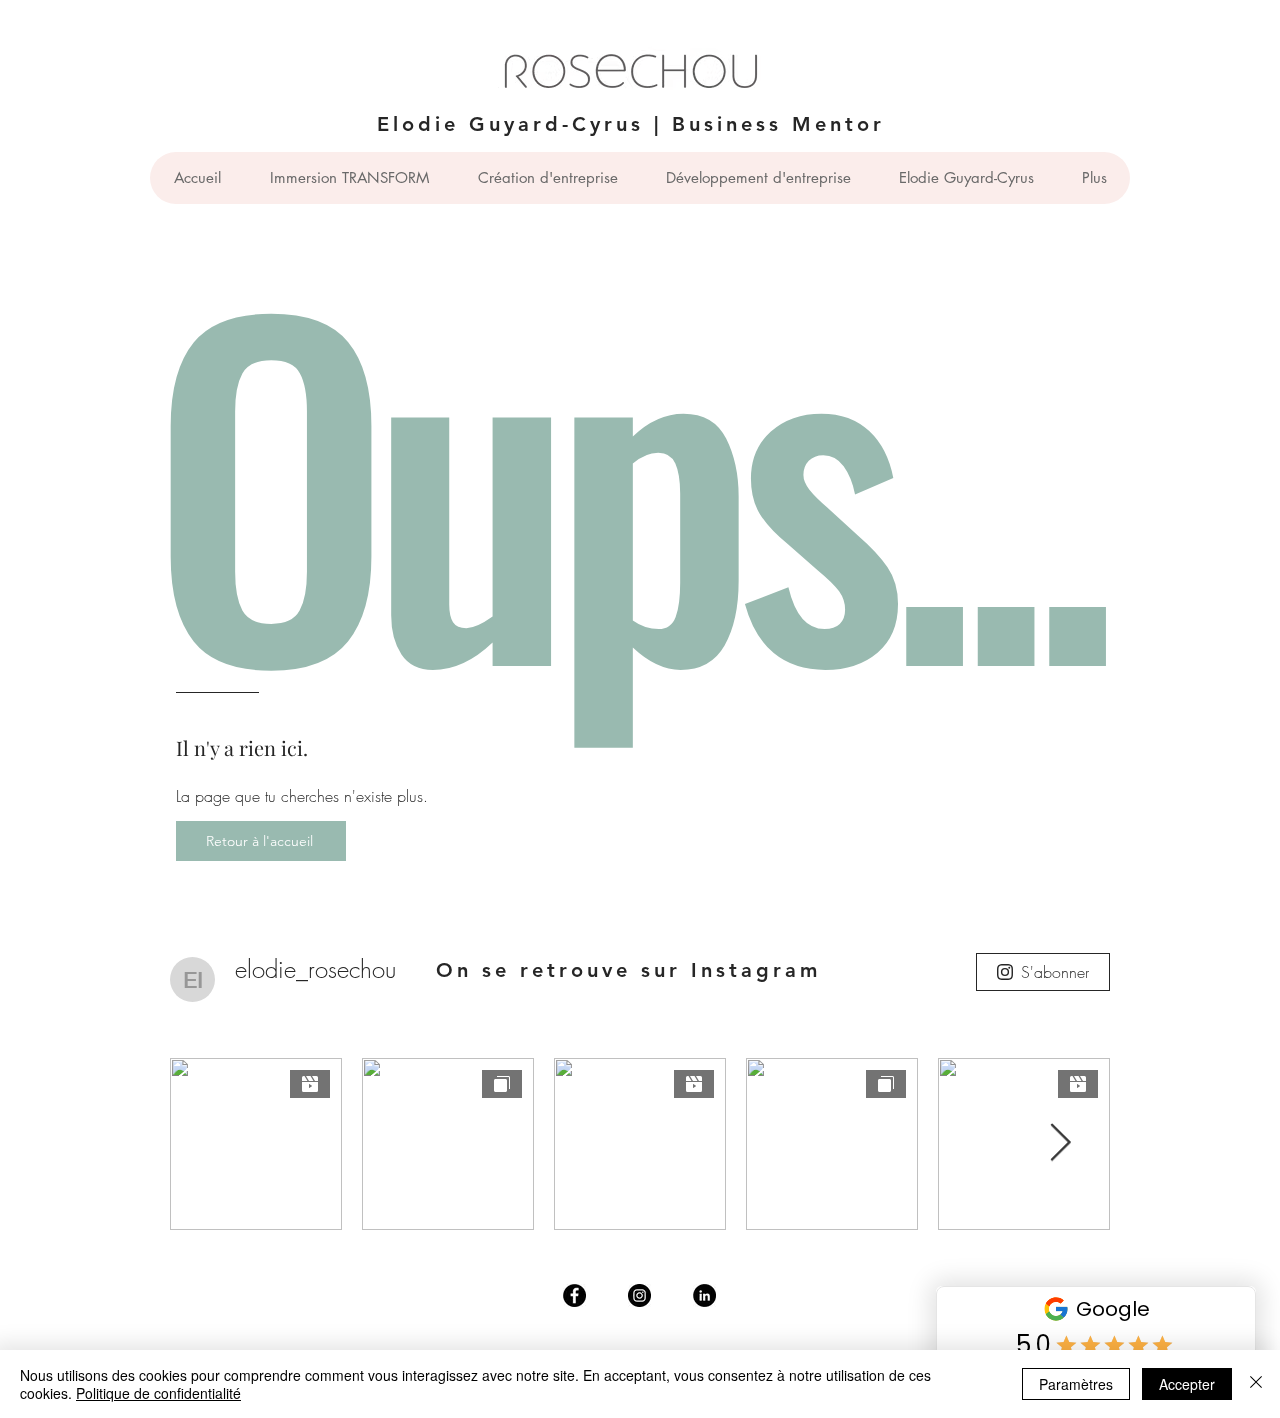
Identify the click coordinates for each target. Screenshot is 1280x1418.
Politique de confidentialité (158, 1393)
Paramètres (1076, 1384)
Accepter (1187, 1384)
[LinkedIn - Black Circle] (704, 1295)
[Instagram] (639, 1295)
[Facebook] (574, 1295)
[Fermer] (1256, 1384)
